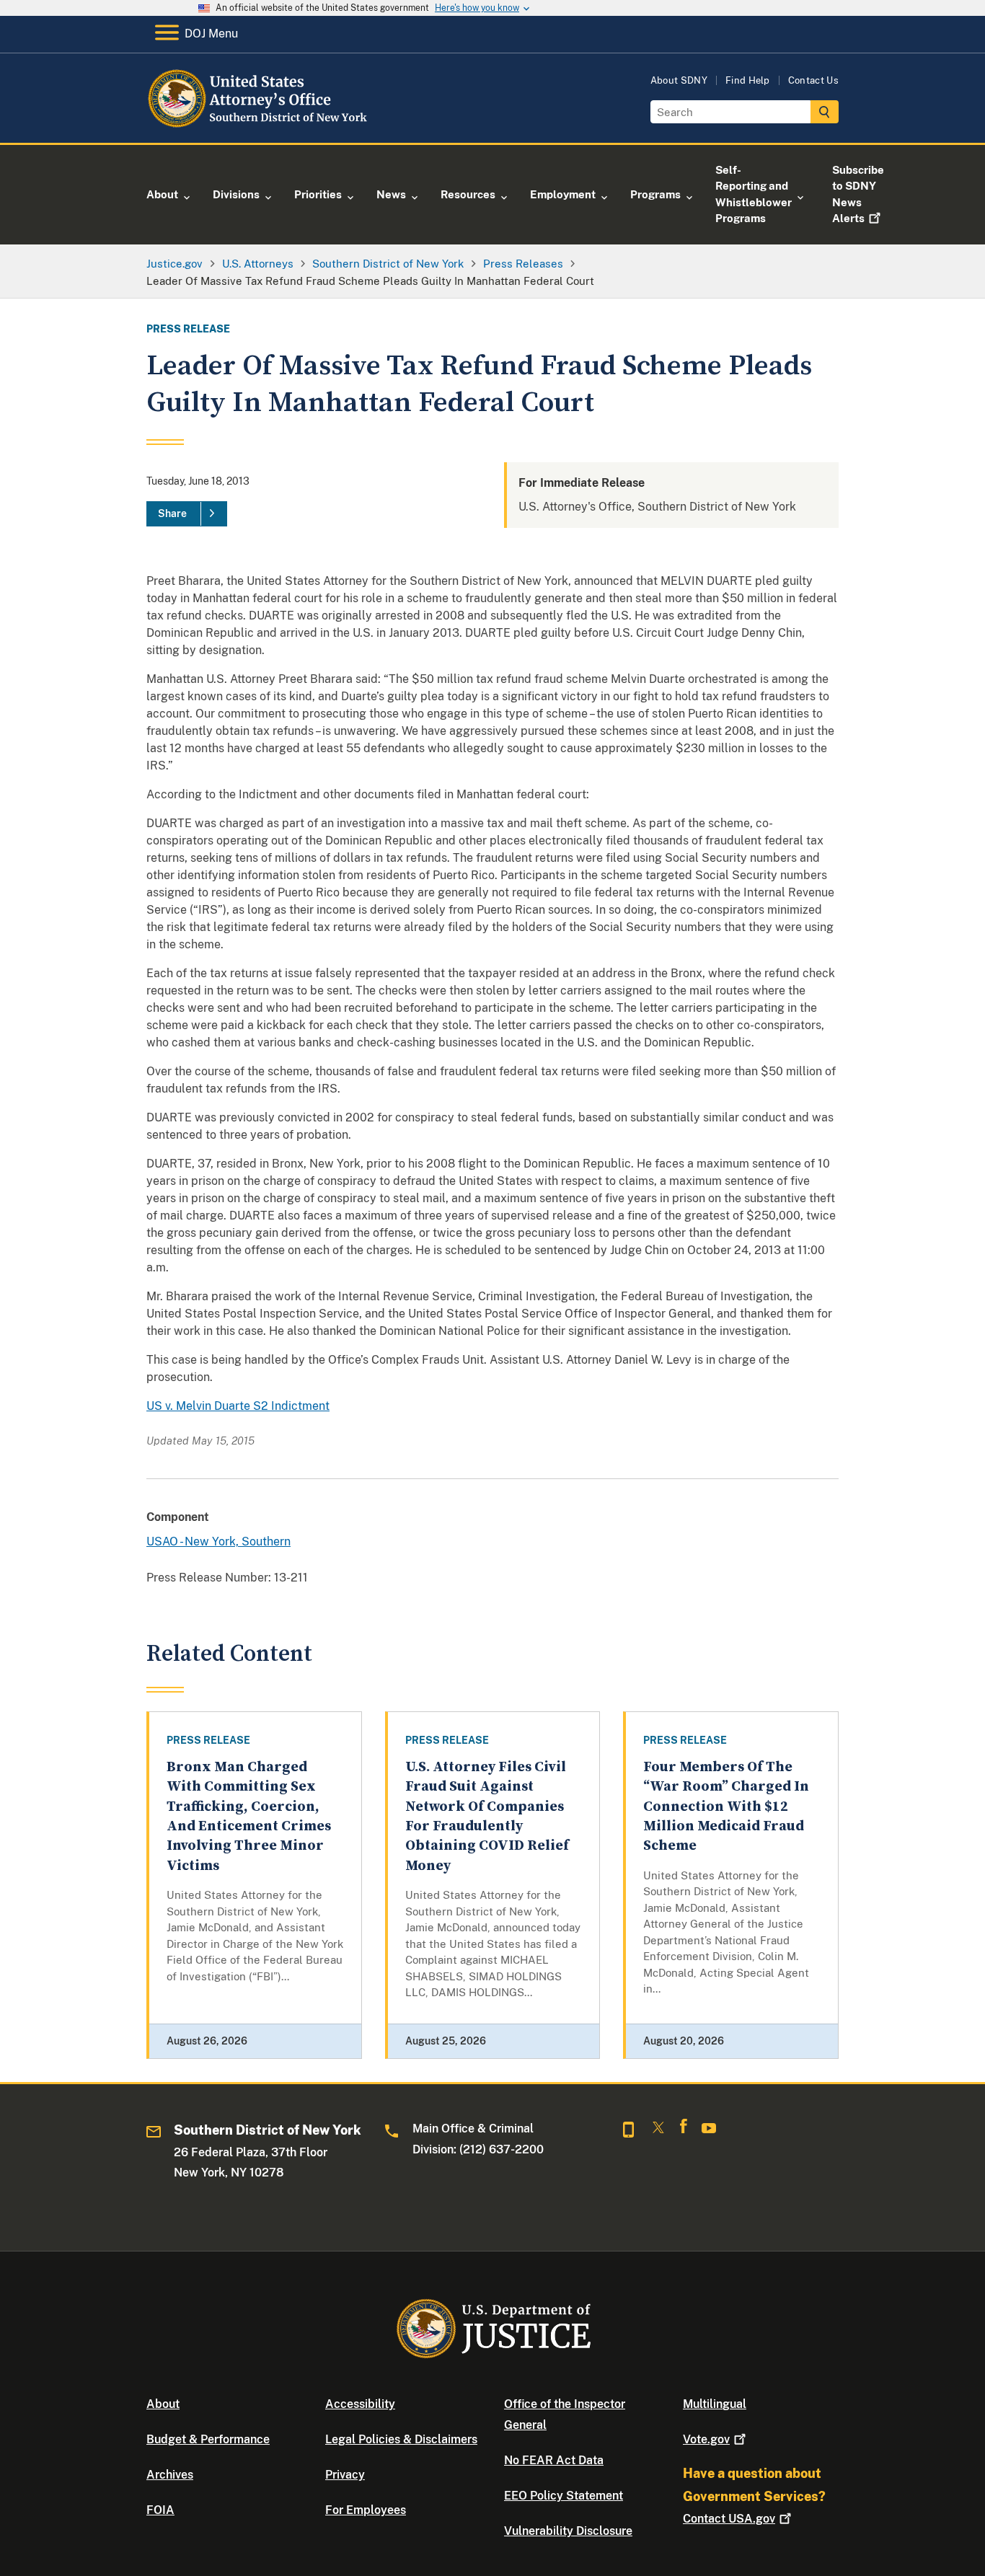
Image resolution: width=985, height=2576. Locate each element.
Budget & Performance (208, 2439)
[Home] (264, 126)
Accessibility (360, 2404)
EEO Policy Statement (564, 2496)
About (163, 2404)
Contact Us (813, 80)
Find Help (748, 80)
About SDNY (679, 80)
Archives (170, 2475)
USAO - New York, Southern (218, 1541)
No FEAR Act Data (554, 2460)
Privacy (345, 2475)
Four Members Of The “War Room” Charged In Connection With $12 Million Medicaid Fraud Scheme (726, 1807)
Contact (729, 2519)
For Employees (366, 2510)
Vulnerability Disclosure (568, 2531)
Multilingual (715, 2404)
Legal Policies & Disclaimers (401, 2439)
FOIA (160, 2510)
